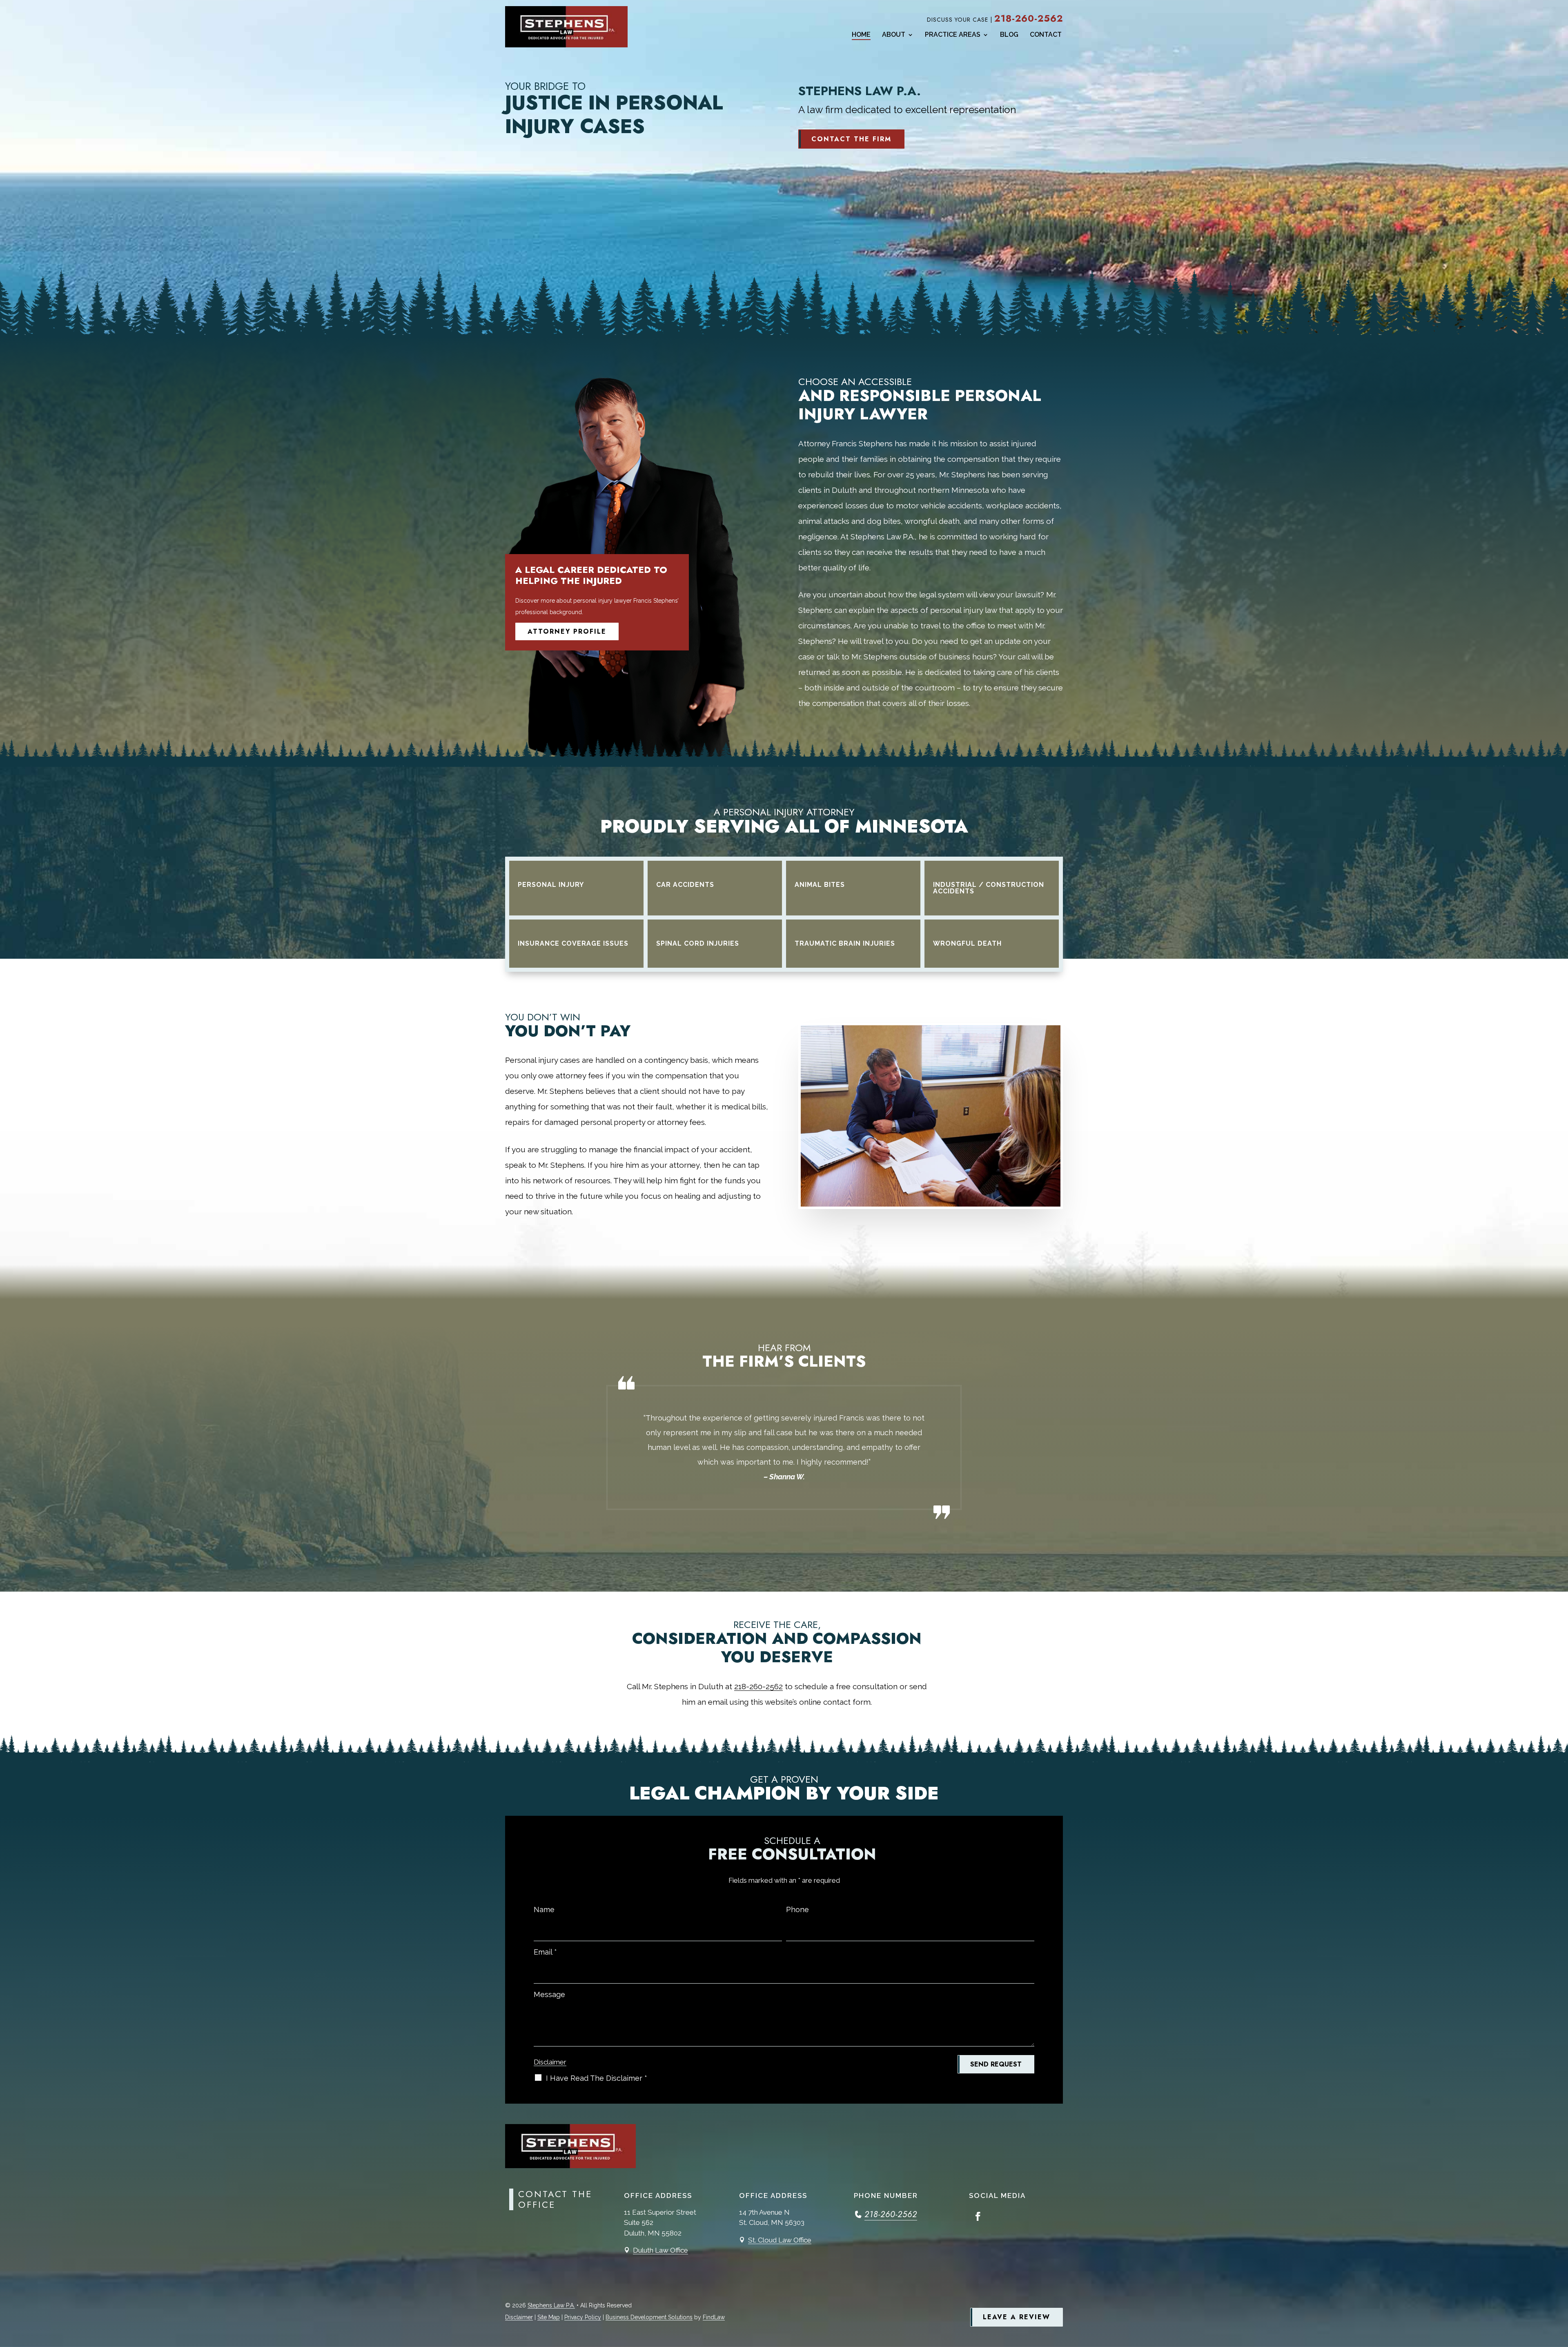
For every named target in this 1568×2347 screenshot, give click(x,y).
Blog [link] (1009, 35)
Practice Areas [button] (953, 35)
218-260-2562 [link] (1029, 19)
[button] (978, 2216)
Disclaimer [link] (519, 2317)
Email (545, 1952)
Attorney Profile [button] (567, 631)
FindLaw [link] (714, 2317)
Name (544, 1909)
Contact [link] (1046, 35)
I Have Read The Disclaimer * (597, 2078)
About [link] (894, 35)
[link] (566, 27)
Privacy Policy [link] (583, 2317)
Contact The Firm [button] (851, 139)
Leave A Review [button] (1017, 2317)
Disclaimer (550, 2062)
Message (549, 1994)
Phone (797, 1909)
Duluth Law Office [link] (660, 2250)
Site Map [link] (549, 2317)
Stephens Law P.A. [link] (551, 2305)
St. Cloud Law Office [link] (780, 2240)
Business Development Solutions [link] (649, 2317)
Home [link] (861, 35)
